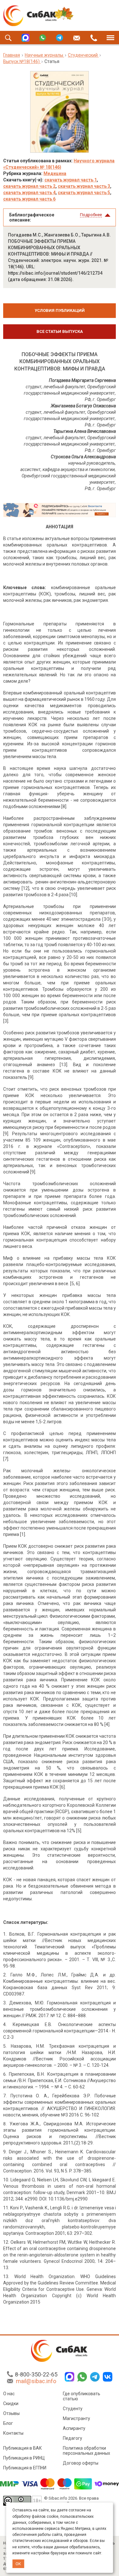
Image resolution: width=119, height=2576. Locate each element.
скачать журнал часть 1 (71, 180)
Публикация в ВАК (23, 2448)
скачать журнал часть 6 (29, 199)
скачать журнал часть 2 (29, 186)
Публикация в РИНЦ (24, 2458)
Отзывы (11, 2413)
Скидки (11, 2404)
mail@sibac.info (36, 2381)
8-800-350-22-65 (36, 2374)
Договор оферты (81, 2463)
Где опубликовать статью (82, 2396)
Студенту (73, 2409)
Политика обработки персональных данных (86, 2451)
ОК (18, 2564)
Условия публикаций (60, 310)
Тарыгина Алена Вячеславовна (85, 431)
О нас (9, 2394)
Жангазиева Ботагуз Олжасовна (83, 406)
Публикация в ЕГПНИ (25, 2468)
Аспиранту (74, 2428)
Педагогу (73, 2438)
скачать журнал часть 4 (29, 193)
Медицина (55, 173)
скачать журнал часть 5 (84, 193)
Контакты (13, 2433)
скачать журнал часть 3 (84, 186)
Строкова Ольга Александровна (83, 457)
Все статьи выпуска (60, 331)
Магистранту (76, 2418)
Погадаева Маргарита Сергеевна (82, 380)
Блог (8, 2423)
